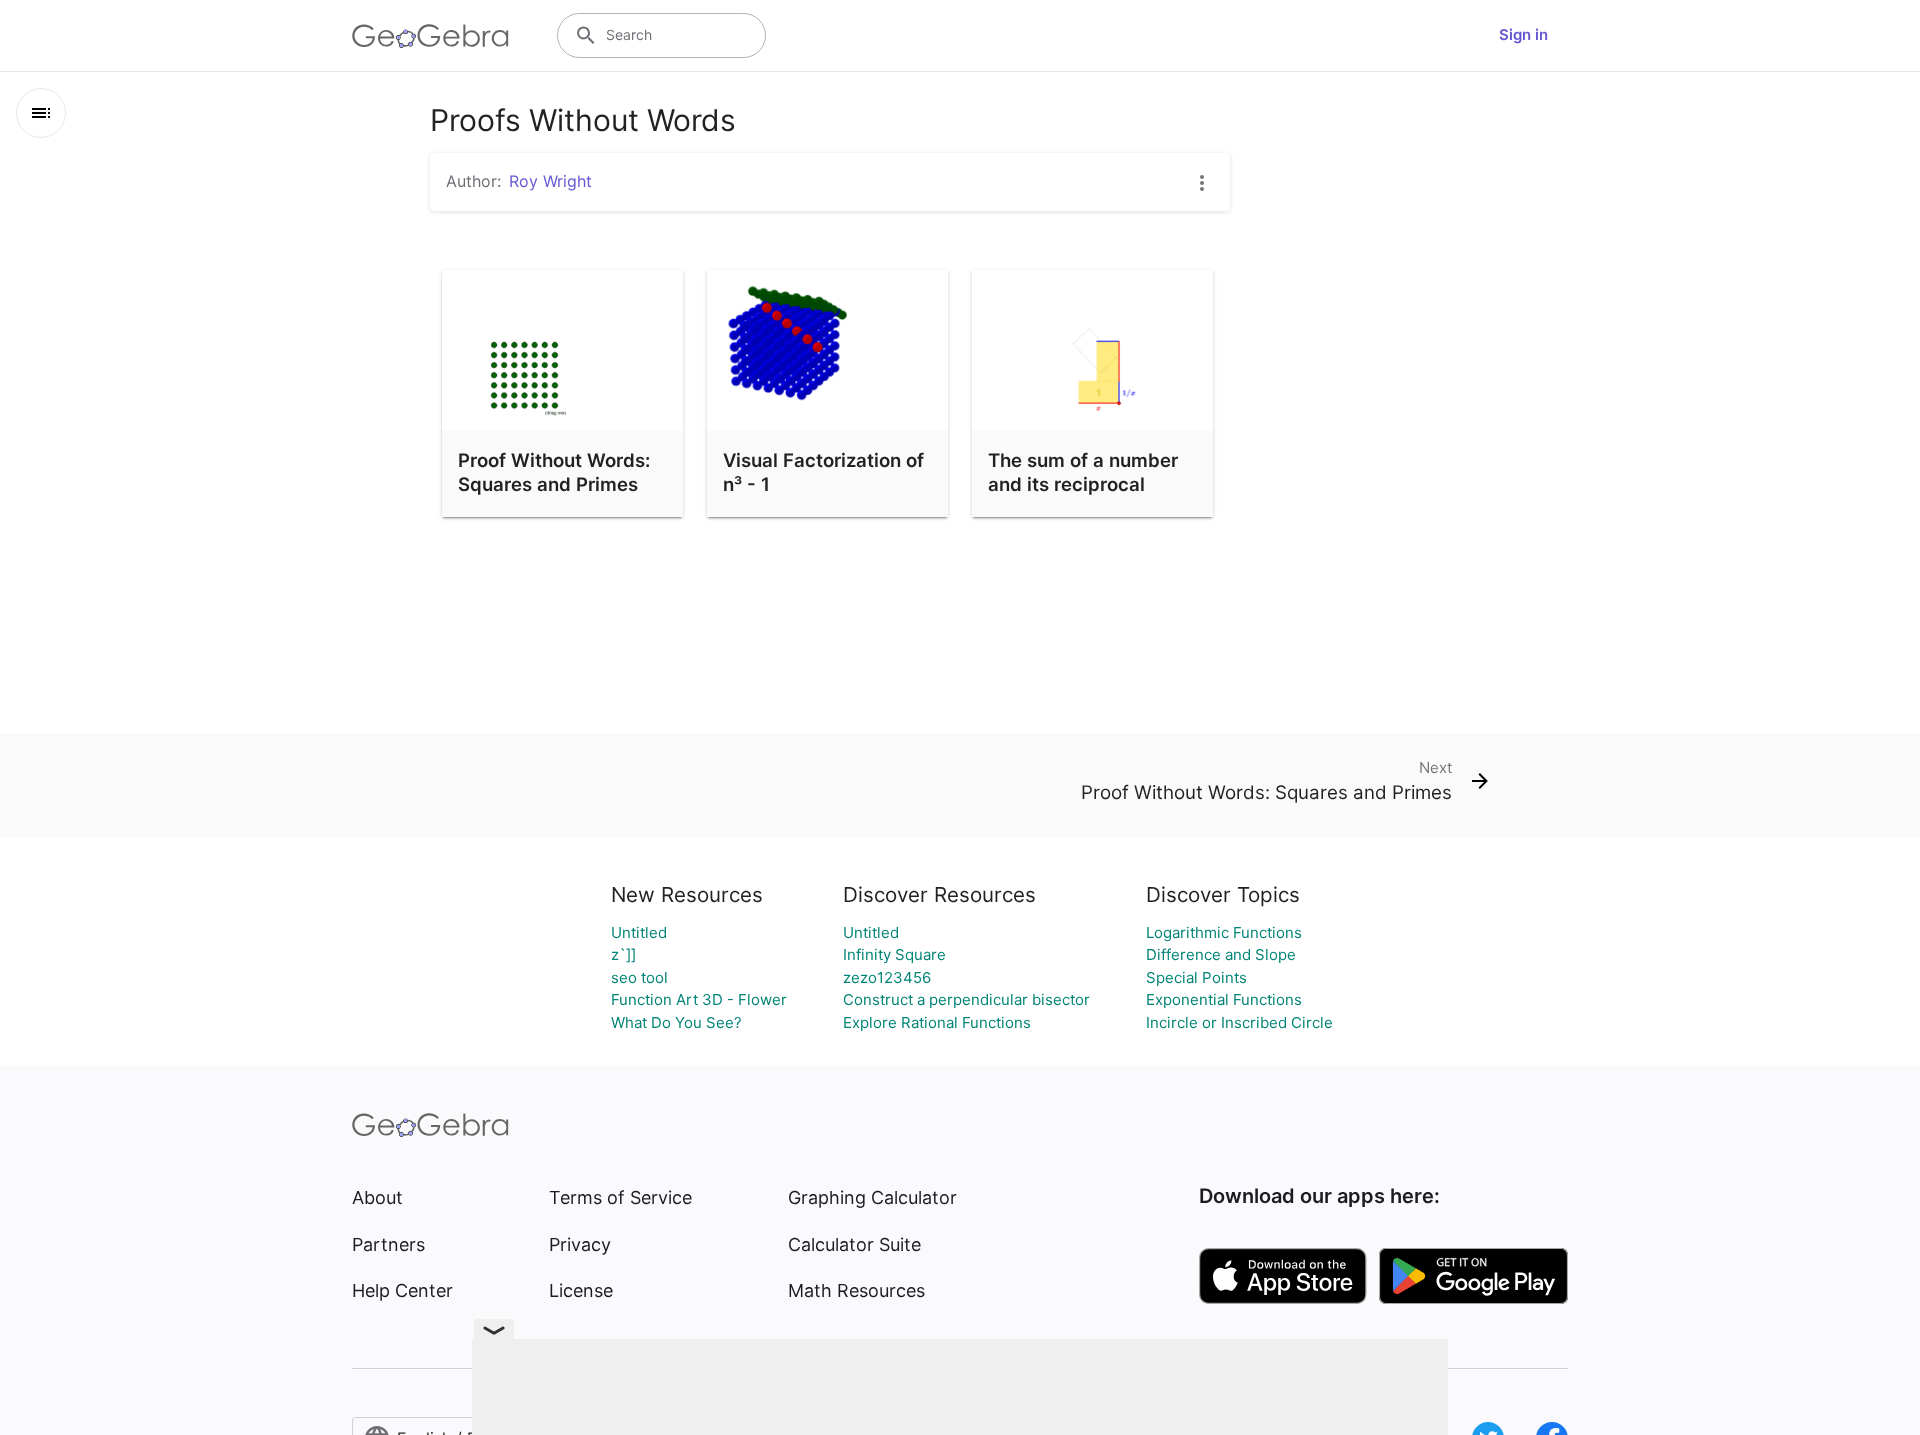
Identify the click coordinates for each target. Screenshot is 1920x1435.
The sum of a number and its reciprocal (1083, 472)
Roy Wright (550, 181)
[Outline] (41, 113)
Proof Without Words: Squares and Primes (554, 472)
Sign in (1523, 34)
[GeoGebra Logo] (430, 36)
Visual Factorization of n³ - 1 (823, 472)
